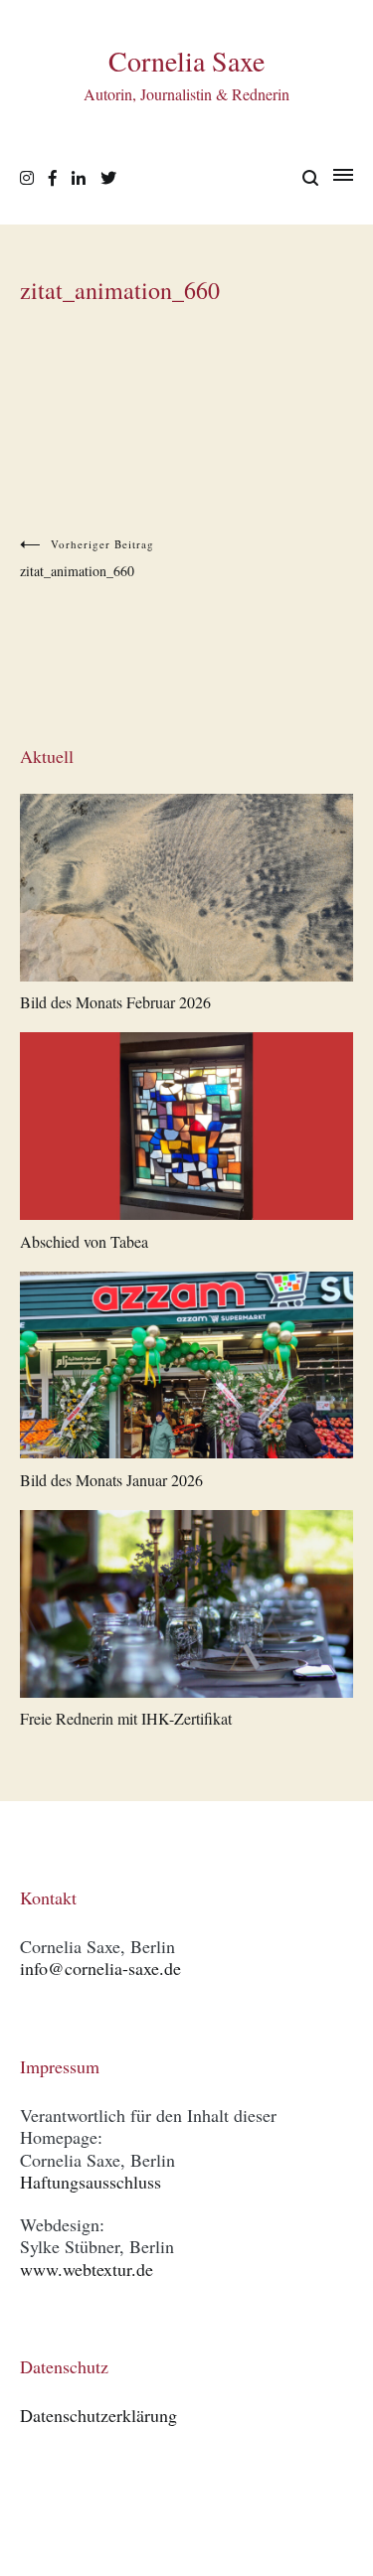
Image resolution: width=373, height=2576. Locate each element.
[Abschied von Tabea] (186, 1130)
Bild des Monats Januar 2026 (111, 1480)
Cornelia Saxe (186, 61)
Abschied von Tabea (84, 1241)
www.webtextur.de (87, 2269)
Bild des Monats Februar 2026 (115, 1002)
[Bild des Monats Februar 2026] (186, 891)
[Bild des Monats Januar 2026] (186, 1369)
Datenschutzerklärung (98, 2415)
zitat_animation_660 (87, 558)
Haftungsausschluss (91, 2182)
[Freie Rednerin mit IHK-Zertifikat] (186, 1607)
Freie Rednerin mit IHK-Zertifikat (126, 1718)
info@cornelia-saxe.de (100, 1968)
